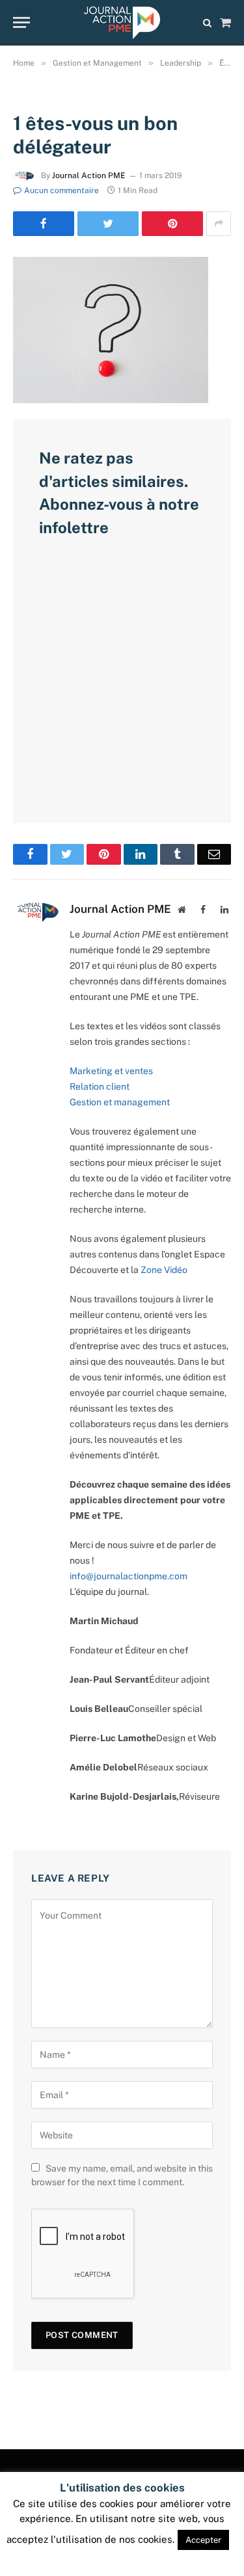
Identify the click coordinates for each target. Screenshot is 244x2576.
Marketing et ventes (111, 1071)
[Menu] (21, 22)
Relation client (100, 1086)
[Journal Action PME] (122, 23)
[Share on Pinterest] (172, 224)
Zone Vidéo (164, 1270)
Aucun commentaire (61, 191)
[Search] (207, 22)
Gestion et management (120, 1102)
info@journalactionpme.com (129, 1576)
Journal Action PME (89, 176)
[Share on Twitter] (108, 224)
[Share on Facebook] (44, 224)
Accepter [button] (203, 2540)
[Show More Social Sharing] (219, 224)
